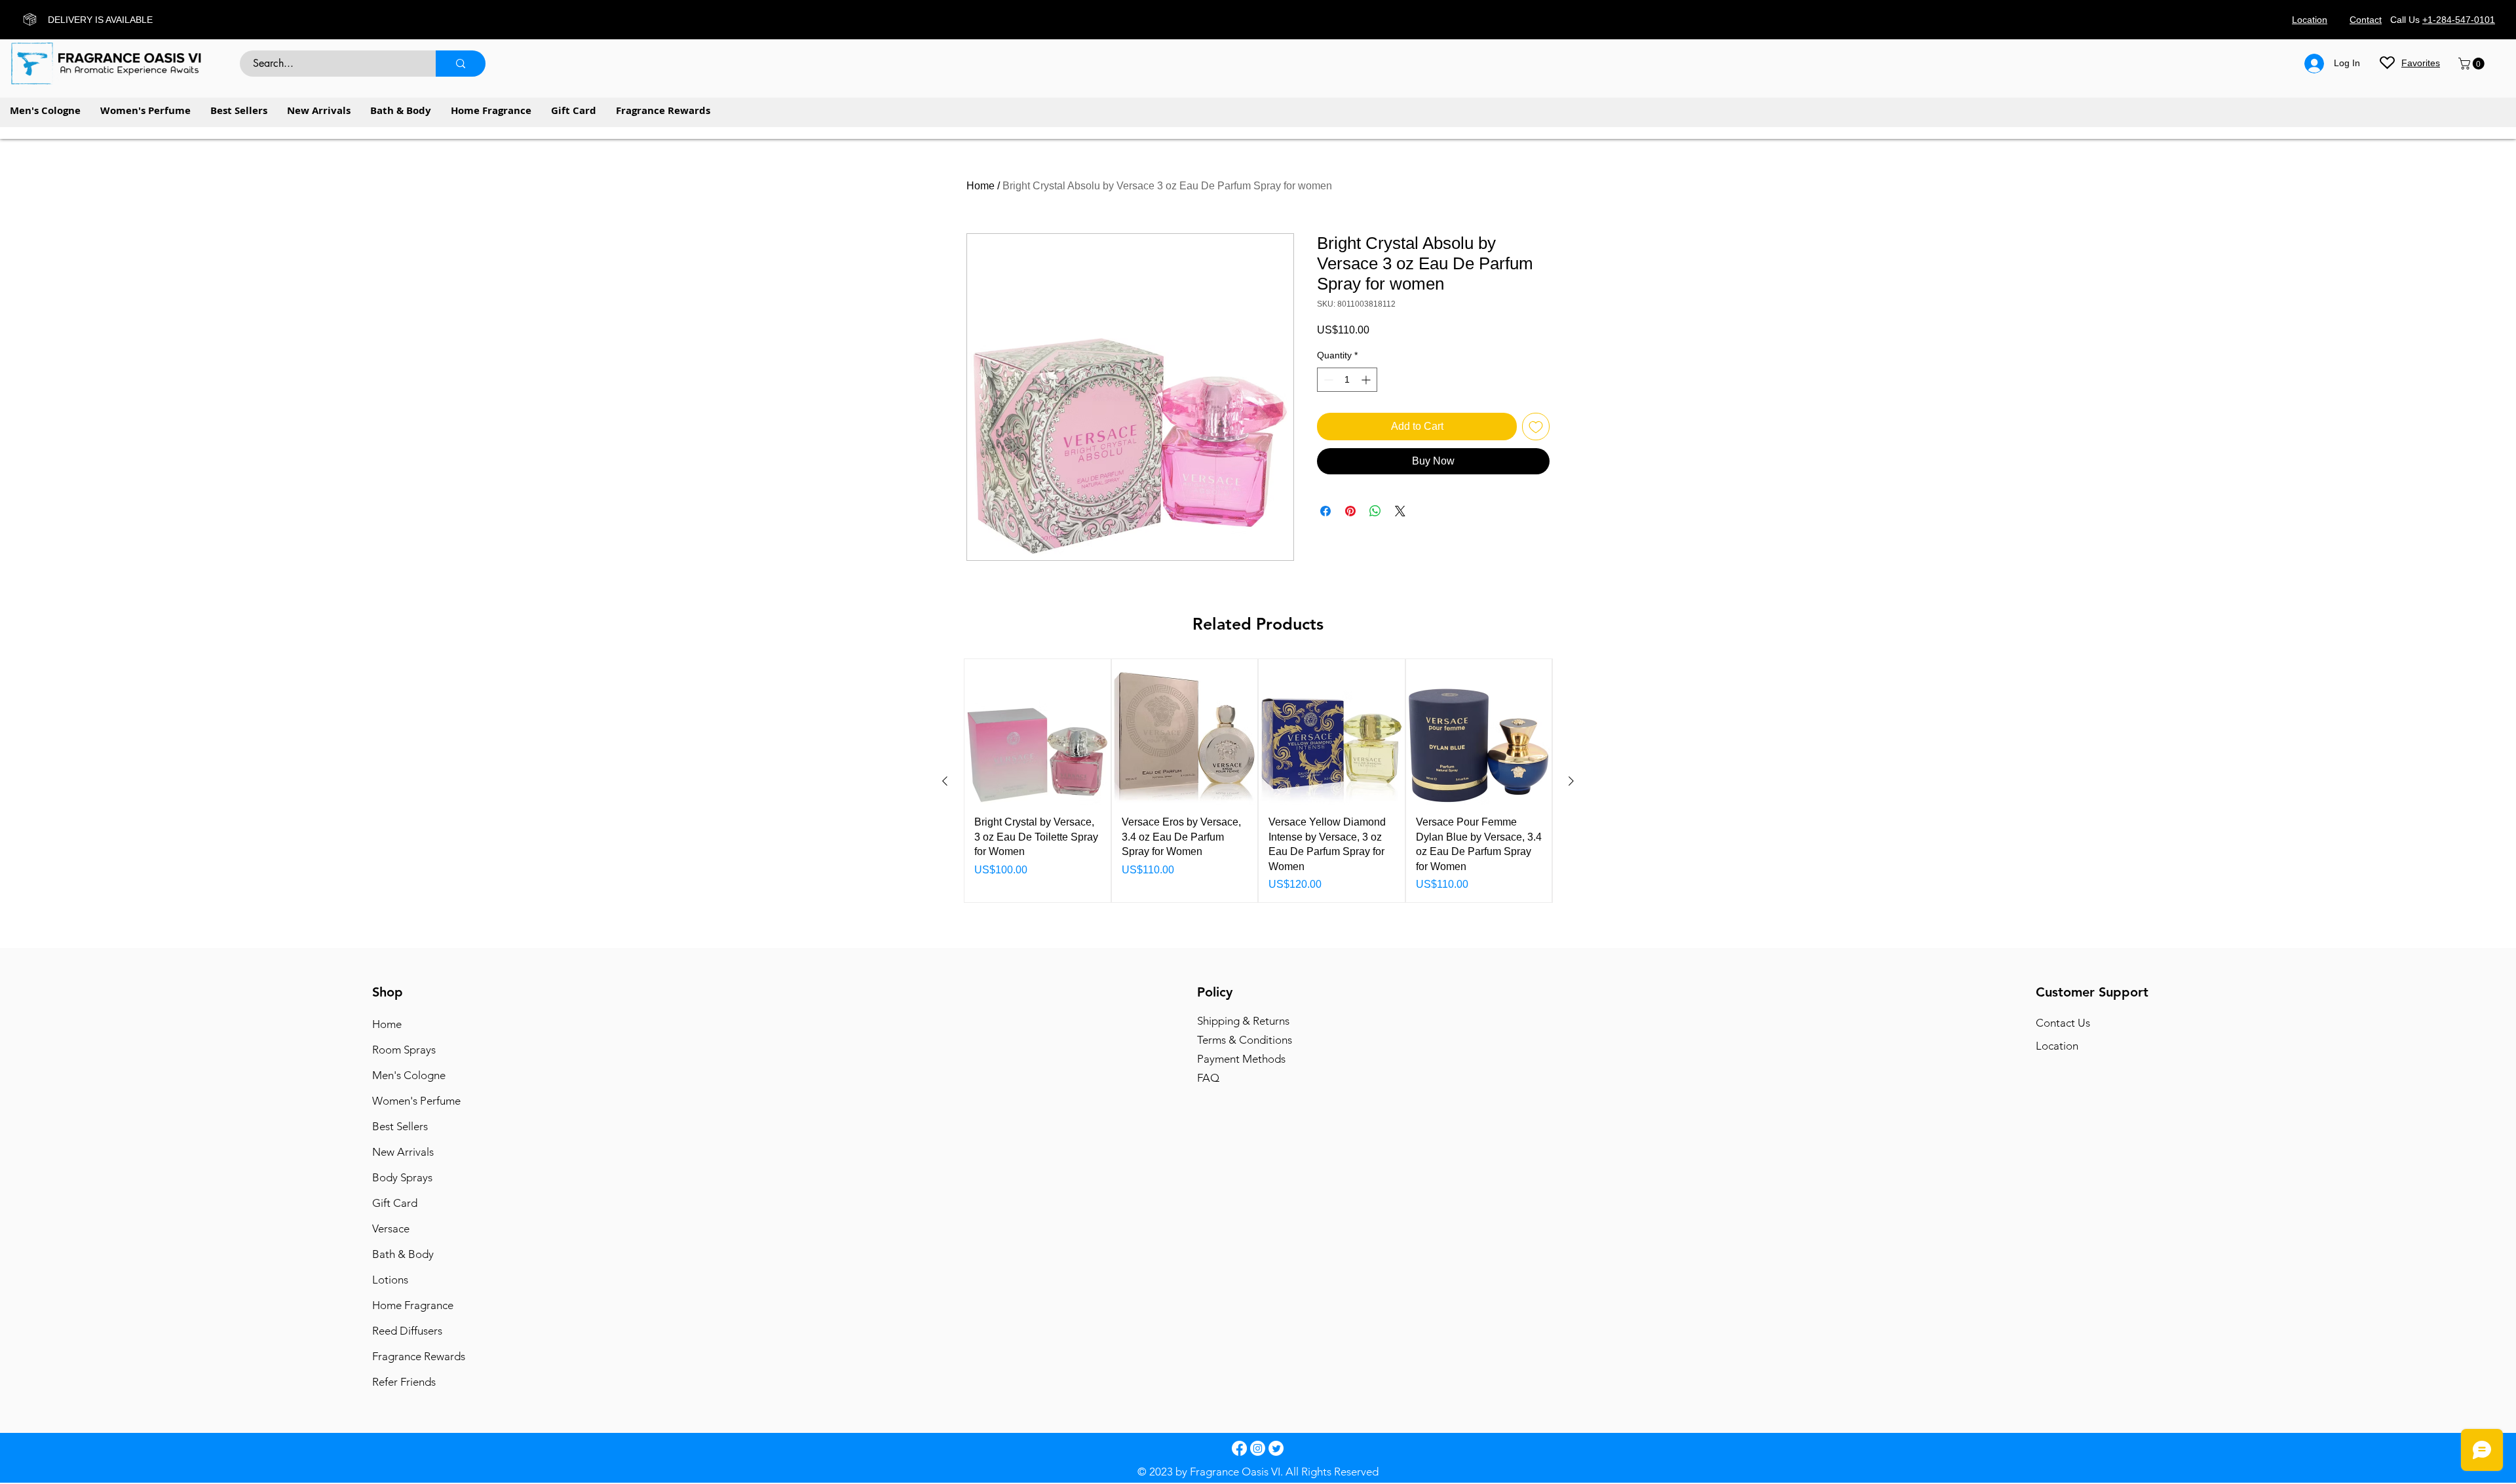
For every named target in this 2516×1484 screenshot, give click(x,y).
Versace (391, 1228)
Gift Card (395, 1203)
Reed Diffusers (407, 1331)
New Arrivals (403, 1152)
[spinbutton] (1347, 380)
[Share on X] (1400, 511)
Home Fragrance (413, 1305)
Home (981, 186)
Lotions (390, 1280)
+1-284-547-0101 (2459, 20)
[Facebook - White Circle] (1239, 1448)
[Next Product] (1571, 781)
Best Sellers (400, 1126)
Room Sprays (404, 1050)
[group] (1258, 781)
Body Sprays (402, 1177)
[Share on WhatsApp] (1375, 511)
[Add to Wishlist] (1536, 427)
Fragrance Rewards (418, 1356)
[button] (2473, 64)
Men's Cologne (409, 1075)
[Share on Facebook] (1325, 511)
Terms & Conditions (1245, 1040)
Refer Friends (404, 1382)
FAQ (1208, 1078)
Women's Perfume (416, 1101)
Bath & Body (403, 1254)
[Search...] (461, 64)
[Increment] (1367, 380)
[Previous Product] (945, 781)
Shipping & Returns (1243, 1021)
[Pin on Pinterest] (1350, 511)
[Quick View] (1038, 732)
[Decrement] (1327, 380)
